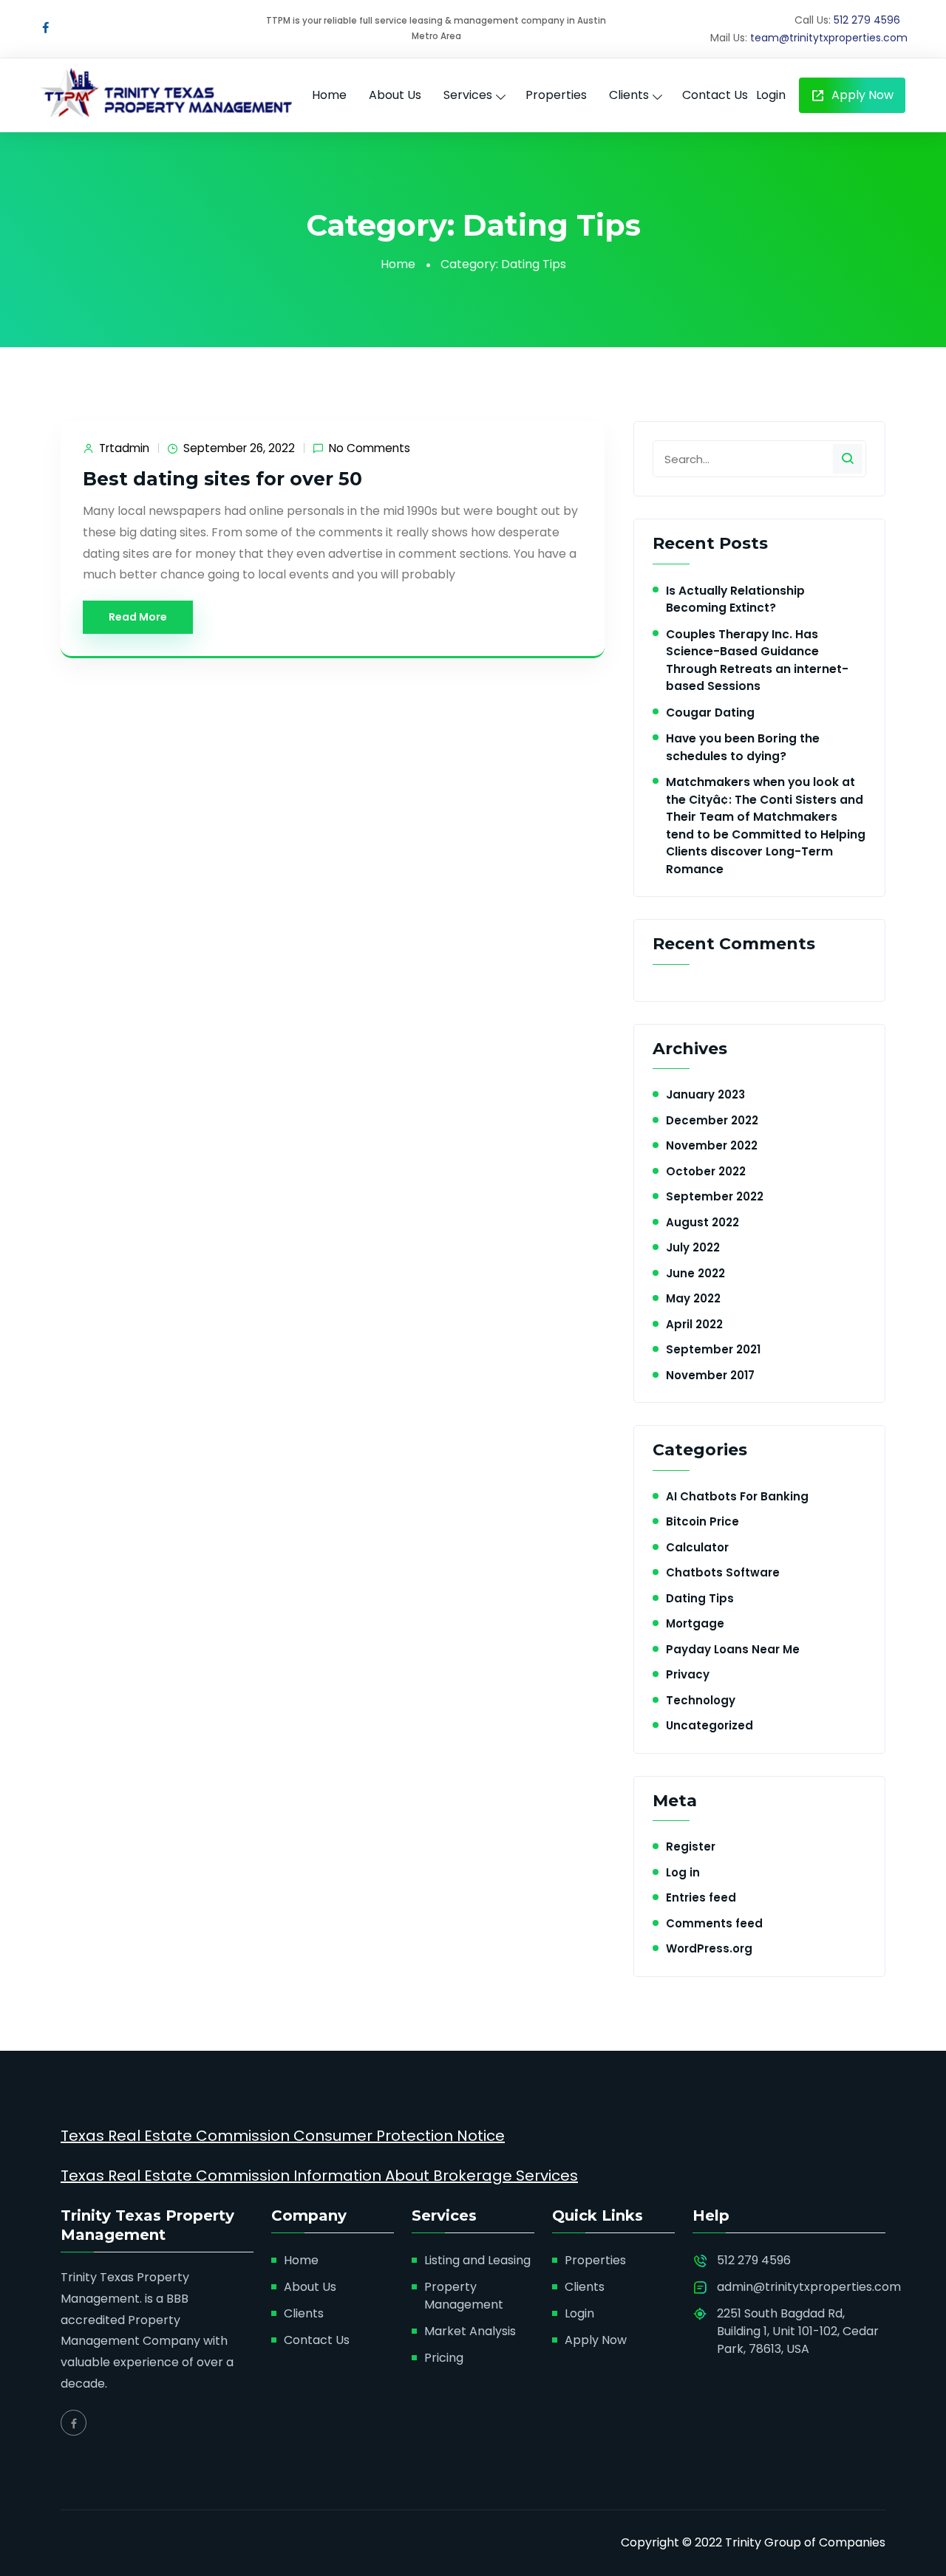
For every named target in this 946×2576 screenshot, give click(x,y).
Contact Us (715, 95)
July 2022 (693, 1247)
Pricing (444, 2358)
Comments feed (714, 1923)
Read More (138, 617)
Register (691, 1846)
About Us (395, 95)
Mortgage (695, 1623)
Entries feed (701, 1897)
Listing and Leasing (477, 2260)
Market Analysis (470, 2331)
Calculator (697, 1547)
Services (468, 95)
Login (771, 95)
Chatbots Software (723, 1572)
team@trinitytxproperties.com (829, 38)
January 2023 (705, 1094)
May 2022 (693, 1298)
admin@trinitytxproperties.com (809, 2287)
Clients (629, 95)
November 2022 (712, 1145)
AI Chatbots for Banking (737, 1496)
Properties (556, 95)
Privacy (688, 1674)
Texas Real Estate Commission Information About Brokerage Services (319, 2176)
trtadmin (124, 448)
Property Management (464, 2296)
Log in (683, 1872)
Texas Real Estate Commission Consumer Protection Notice (283, 2136)
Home (329, 95)
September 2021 (713, 1349)
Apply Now (861, 95)
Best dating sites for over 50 (222, 479)
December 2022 (712, 1120)
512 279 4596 (867, 20)
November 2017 (710, 1375)
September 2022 (715, 1196)
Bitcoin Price (702, 1521)
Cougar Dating (710, 713)
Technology (701, 1700)
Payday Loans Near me (733, 1649)
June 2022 (695, 1273)
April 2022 (694, 1324)
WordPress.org (709, 1948)
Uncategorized (709, 1725)
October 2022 (706, 1171)
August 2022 (702, 1222)
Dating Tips (700, 1598)
